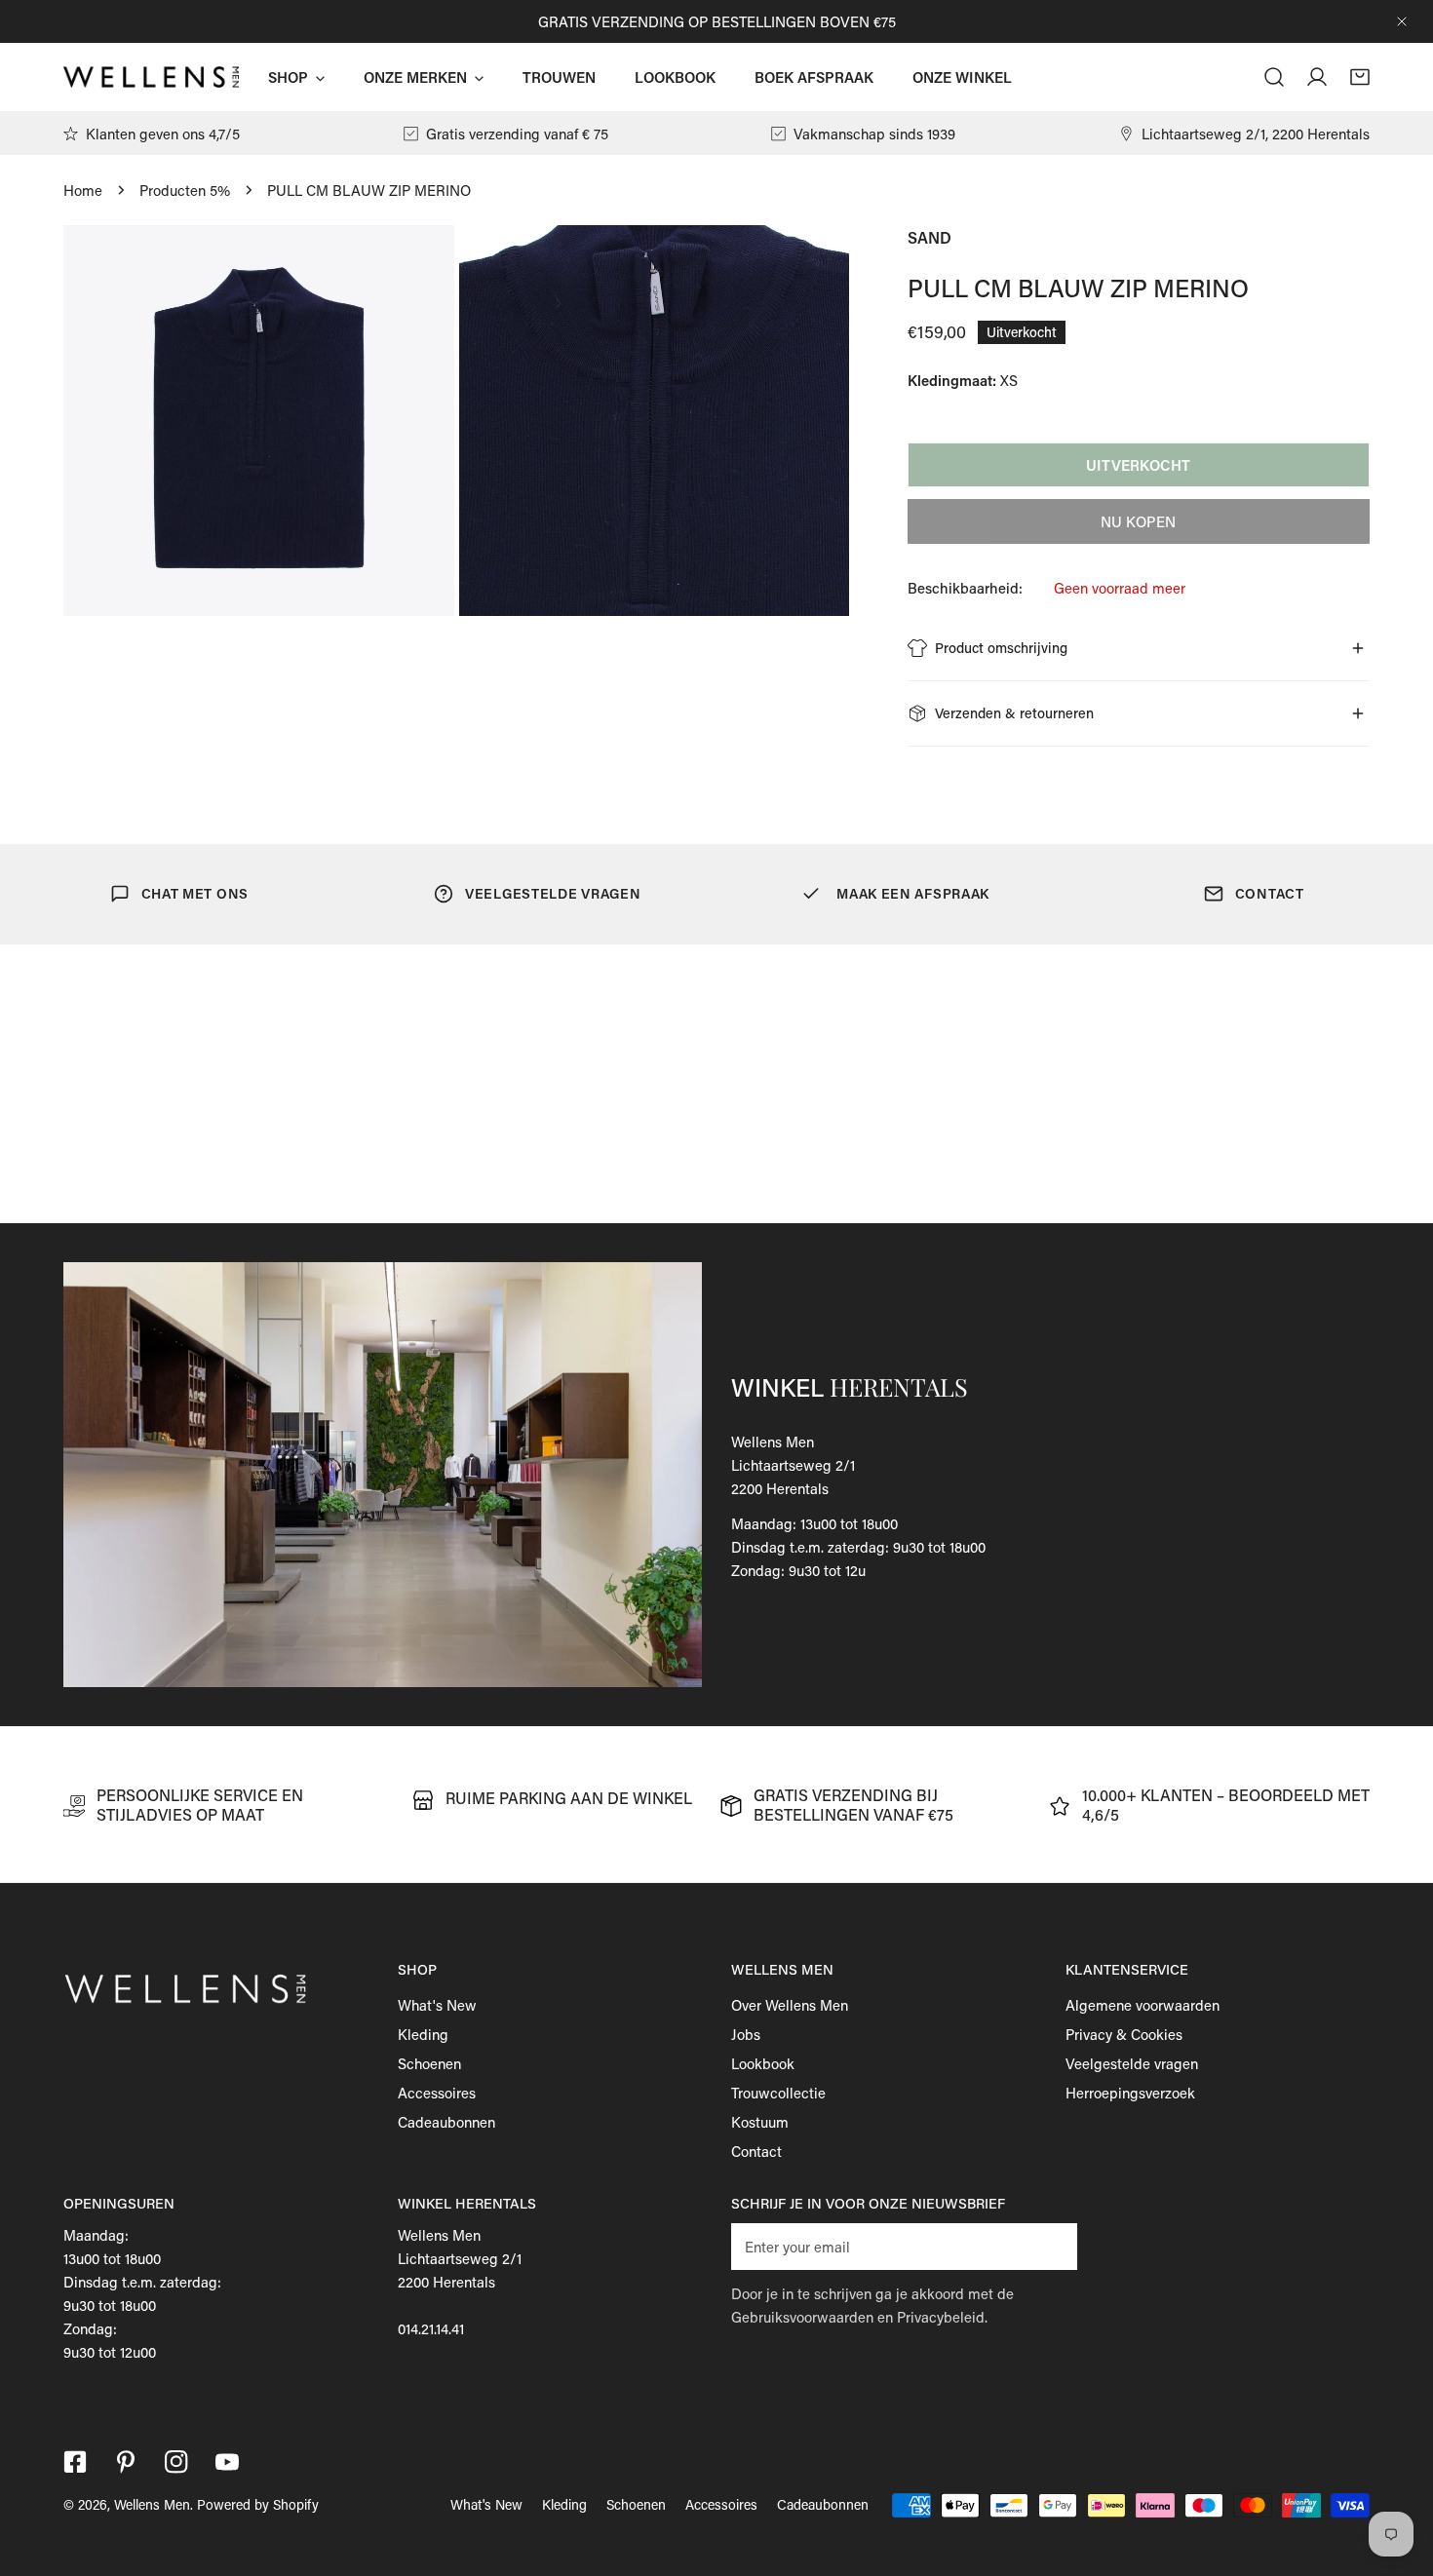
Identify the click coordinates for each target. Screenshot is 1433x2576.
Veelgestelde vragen (1132, 2063)
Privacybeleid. (942, 2317)
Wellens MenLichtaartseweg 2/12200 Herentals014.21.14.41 (460, 2282)
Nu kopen (1138, 521)
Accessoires (437, 2093)
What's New (437, 2005)
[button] (1360, 77)
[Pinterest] (126, 2462)
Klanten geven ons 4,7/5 (163, 134)
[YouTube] (227, 2462)
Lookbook (763, 2063)
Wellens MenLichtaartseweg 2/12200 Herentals (793, 1465)
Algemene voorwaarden (1143, 2005)
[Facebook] (75, 2462)
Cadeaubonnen (446, 2122)
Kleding (423, 2034)
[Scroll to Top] (1398, 2473)
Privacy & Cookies (1124, 2034)
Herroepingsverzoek (1130, 2093)
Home (83, 190)
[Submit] (1052, 2246)
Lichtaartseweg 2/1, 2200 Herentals (1256, 134)
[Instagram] (176, 2462)
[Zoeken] (1274, 77)
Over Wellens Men (790, 2005)
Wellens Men (152, 2504)
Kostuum (760, 2122)
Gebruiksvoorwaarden (802, 2317)
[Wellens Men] (151, 77)
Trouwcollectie (778, 2093)
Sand (930, 237)
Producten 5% (185, 190)
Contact (756, 2151)
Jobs (746, 2034)
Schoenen (429, 2063)
